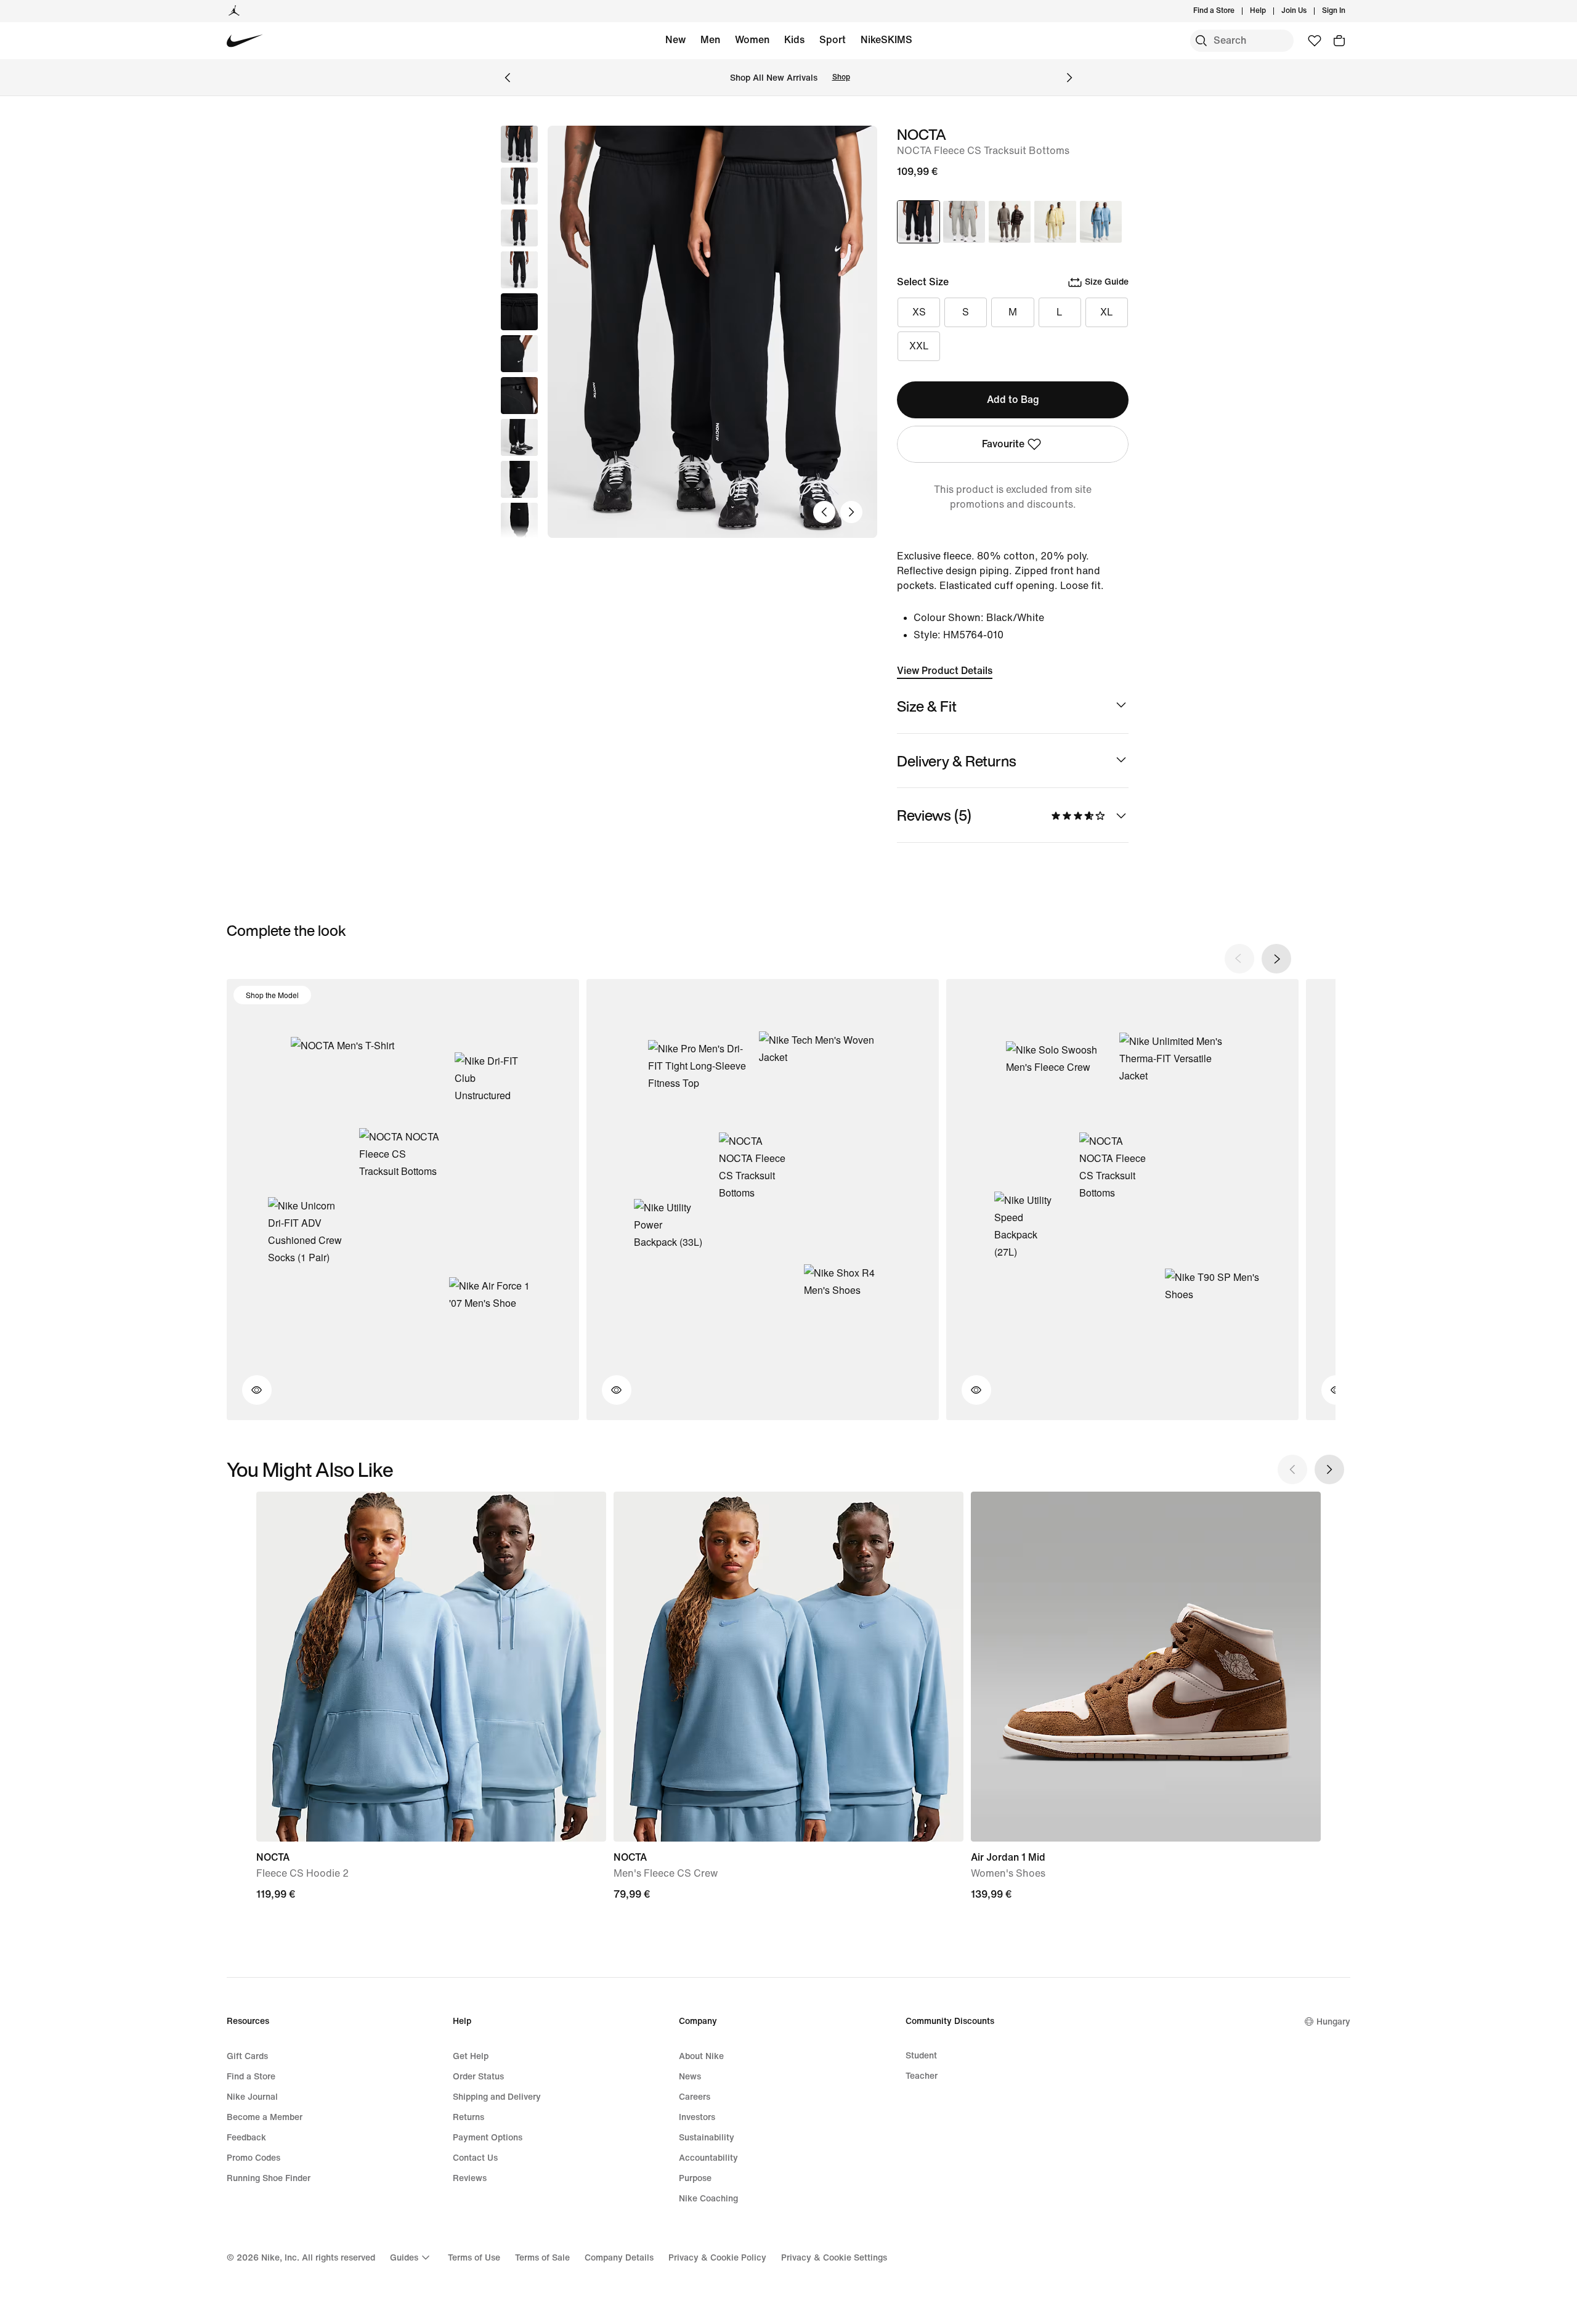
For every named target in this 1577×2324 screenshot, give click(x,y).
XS (919, 312)
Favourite (1003, 444)
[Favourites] (1315, 41)
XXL (919, 346)
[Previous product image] (824, 512)
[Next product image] (851, 512)
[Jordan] (234, 11)
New (675, 40)
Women (752, 40)
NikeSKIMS (886, 40)
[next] (1276, 959)
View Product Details (945, 671)
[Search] (1201, 41)
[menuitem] (1270, 11)
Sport (833, 40)
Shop (841, 77)
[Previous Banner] (508, 78)
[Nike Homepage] (245, 41)
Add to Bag (1013, 400)
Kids (794, 40)
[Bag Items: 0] (1339, 41)
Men (710, 40)
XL (1107, 312)
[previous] (1239, 959)
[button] (519, 186)
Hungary (1333, 2022)
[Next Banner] (1069, 78)
